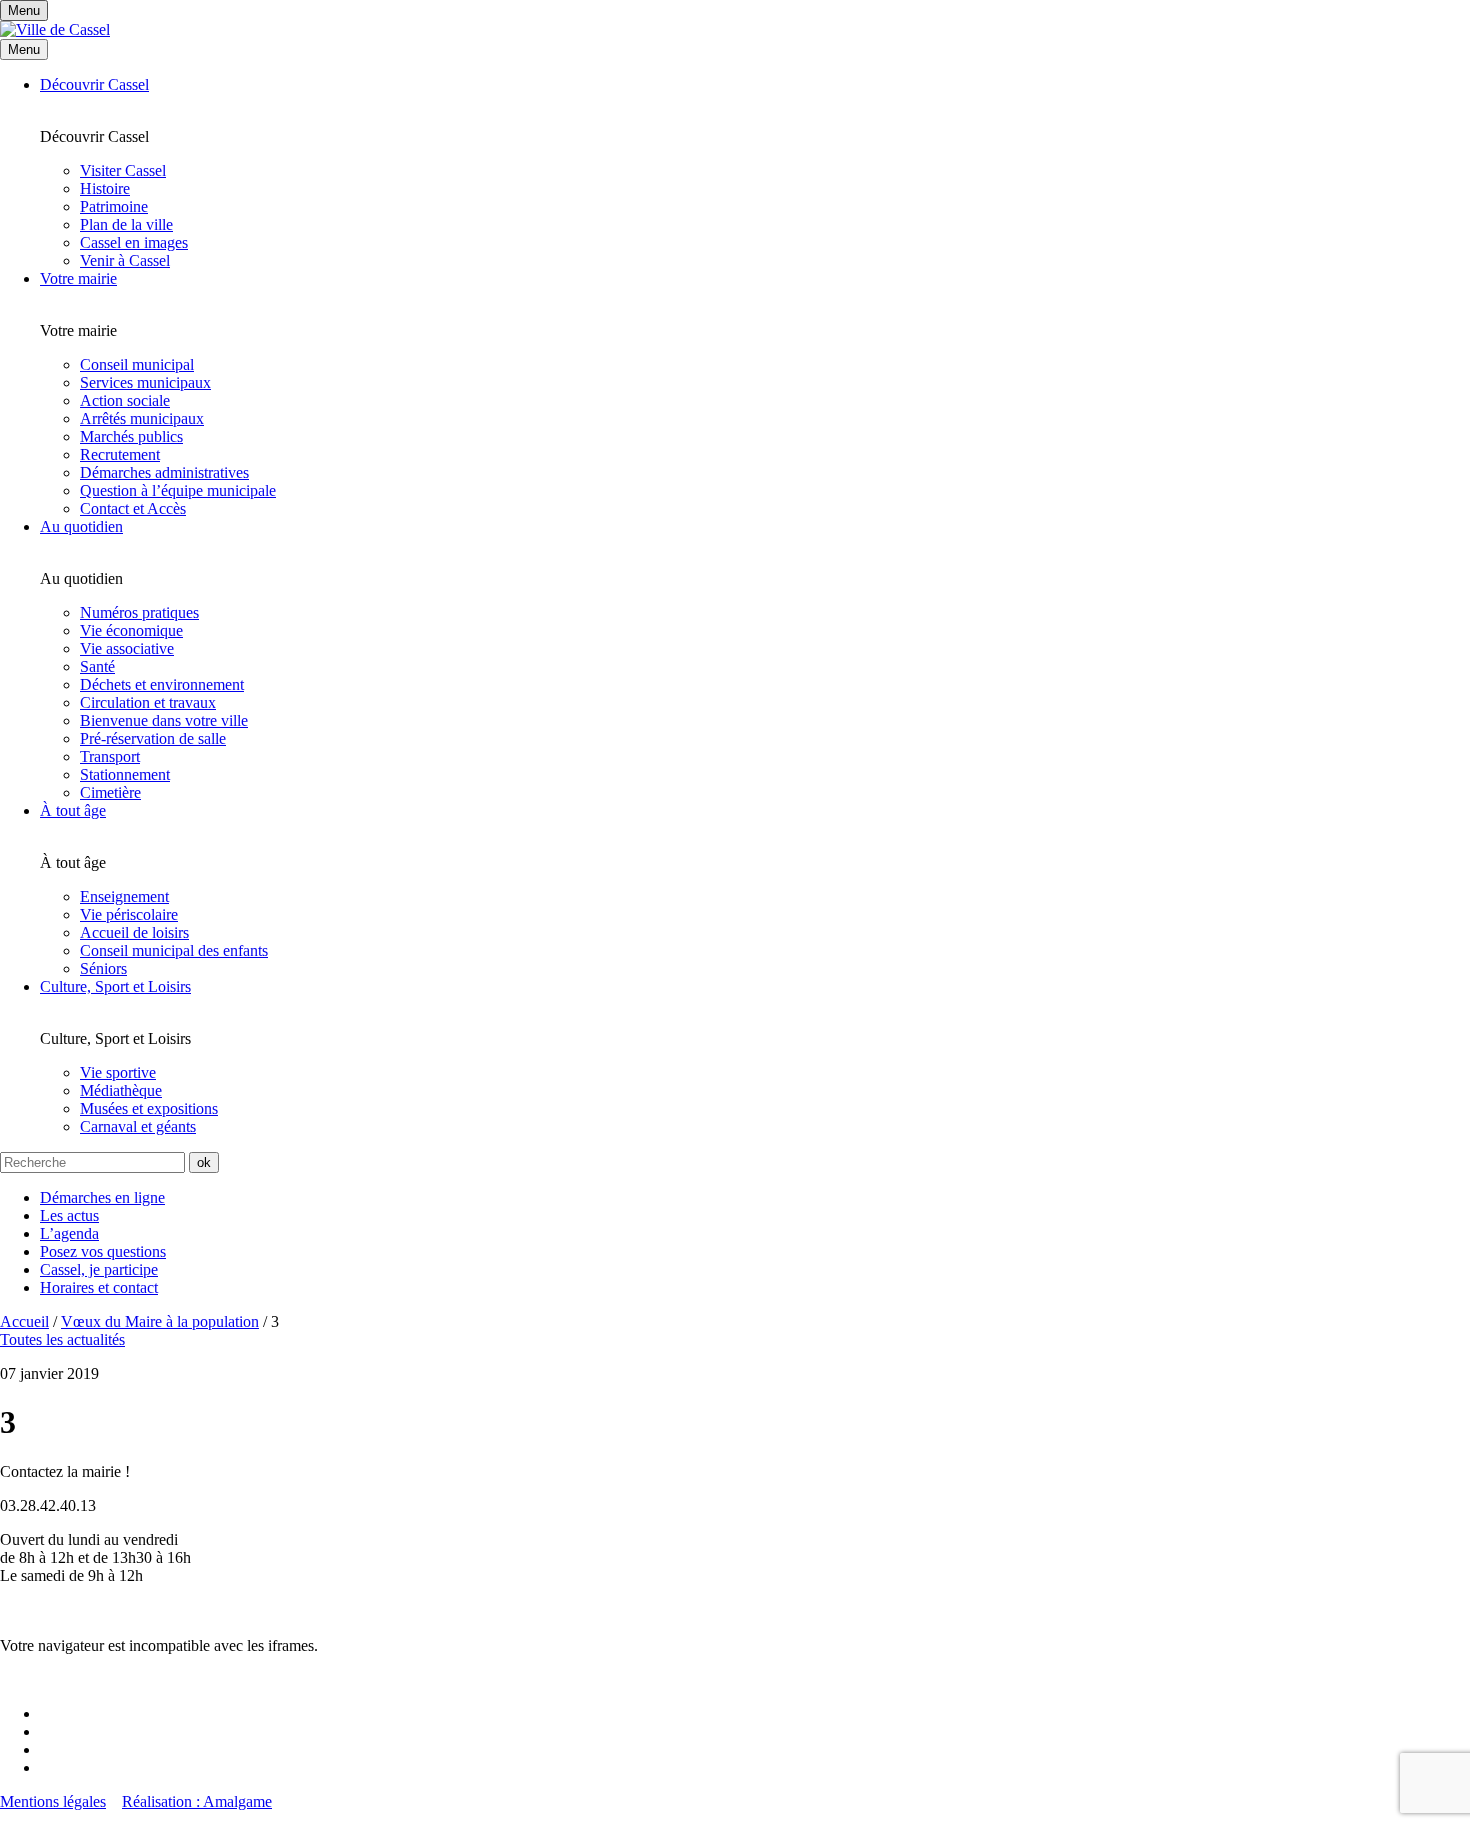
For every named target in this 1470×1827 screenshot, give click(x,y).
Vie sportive (118, 1072)
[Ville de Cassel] (55, 29)
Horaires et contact (99, 1287)
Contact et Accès (133, 508)
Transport (110, 756)
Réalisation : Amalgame (197, 1801)
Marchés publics (131, 436)
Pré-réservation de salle (153, 738)
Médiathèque (121, 1090)
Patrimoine (114, 206)
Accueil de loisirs (134, 932)
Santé (97, 666)
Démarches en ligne (102, 1197)
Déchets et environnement (162, 684)
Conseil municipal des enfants (174, 950)
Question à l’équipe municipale (178, 490)
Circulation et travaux (148, 702)
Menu (24, 49)
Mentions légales (53, 1801)
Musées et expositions (149, 1108)
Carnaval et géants (138, 1126)
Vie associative (127, 648)
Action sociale (125, 400)
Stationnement (125, 774)
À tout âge (73, 810)
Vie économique (131, 630)
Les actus (69, 1215)
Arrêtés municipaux (142, 418)
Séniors (103, 968)
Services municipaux (145, 382)
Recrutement (120, 454)
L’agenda (69, 1233)
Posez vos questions (103, 1251)
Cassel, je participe (99, 1269)
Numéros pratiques (139, 612)
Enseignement (124, 896)
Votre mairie (78, 278)
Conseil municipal (137, 364)
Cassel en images (134, 242)
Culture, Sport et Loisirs (115, 986)
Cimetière (110, 792)
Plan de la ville (126, 224)
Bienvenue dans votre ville (164, 720)
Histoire (105, 188)
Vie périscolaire (129, 914)
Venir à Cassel (125, 260)
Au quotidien (81, 526)
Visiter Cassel (123, 170)
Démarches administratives (164, 472)
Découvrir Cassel (94, 84)
